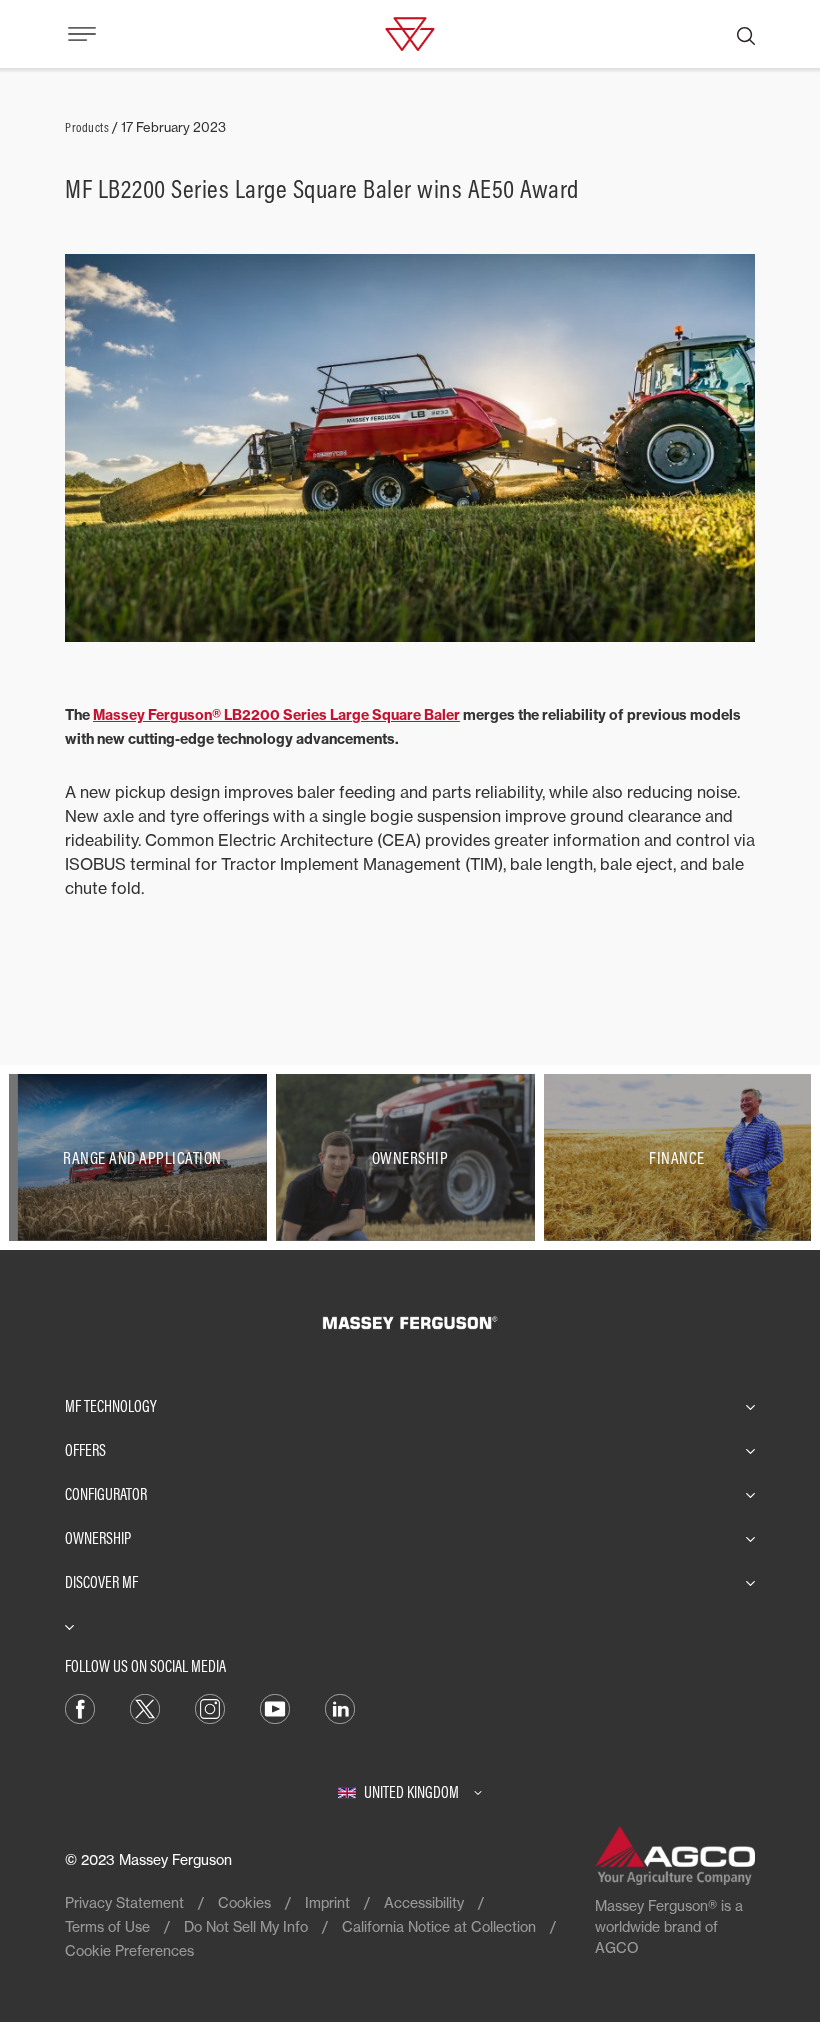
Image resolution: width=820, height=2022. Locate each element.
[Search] (746, 34)
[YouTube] (275, 1707)
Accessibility (424, 1902)
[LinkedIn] (340, 1707)
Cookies (244, 1902)
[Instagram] (210, 1707)
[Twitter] (145, 1707)
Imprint (327, 1902)
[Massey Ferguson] (409, 32)
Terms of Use (107, 1926)
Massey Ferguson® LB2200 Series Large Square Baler (276, 715)
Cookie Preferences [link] (129, 1950)
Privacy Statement (124, 1902)
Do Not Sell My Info (246, 1926)
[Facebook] (80, 1707)
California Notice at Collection (439, 1926)
